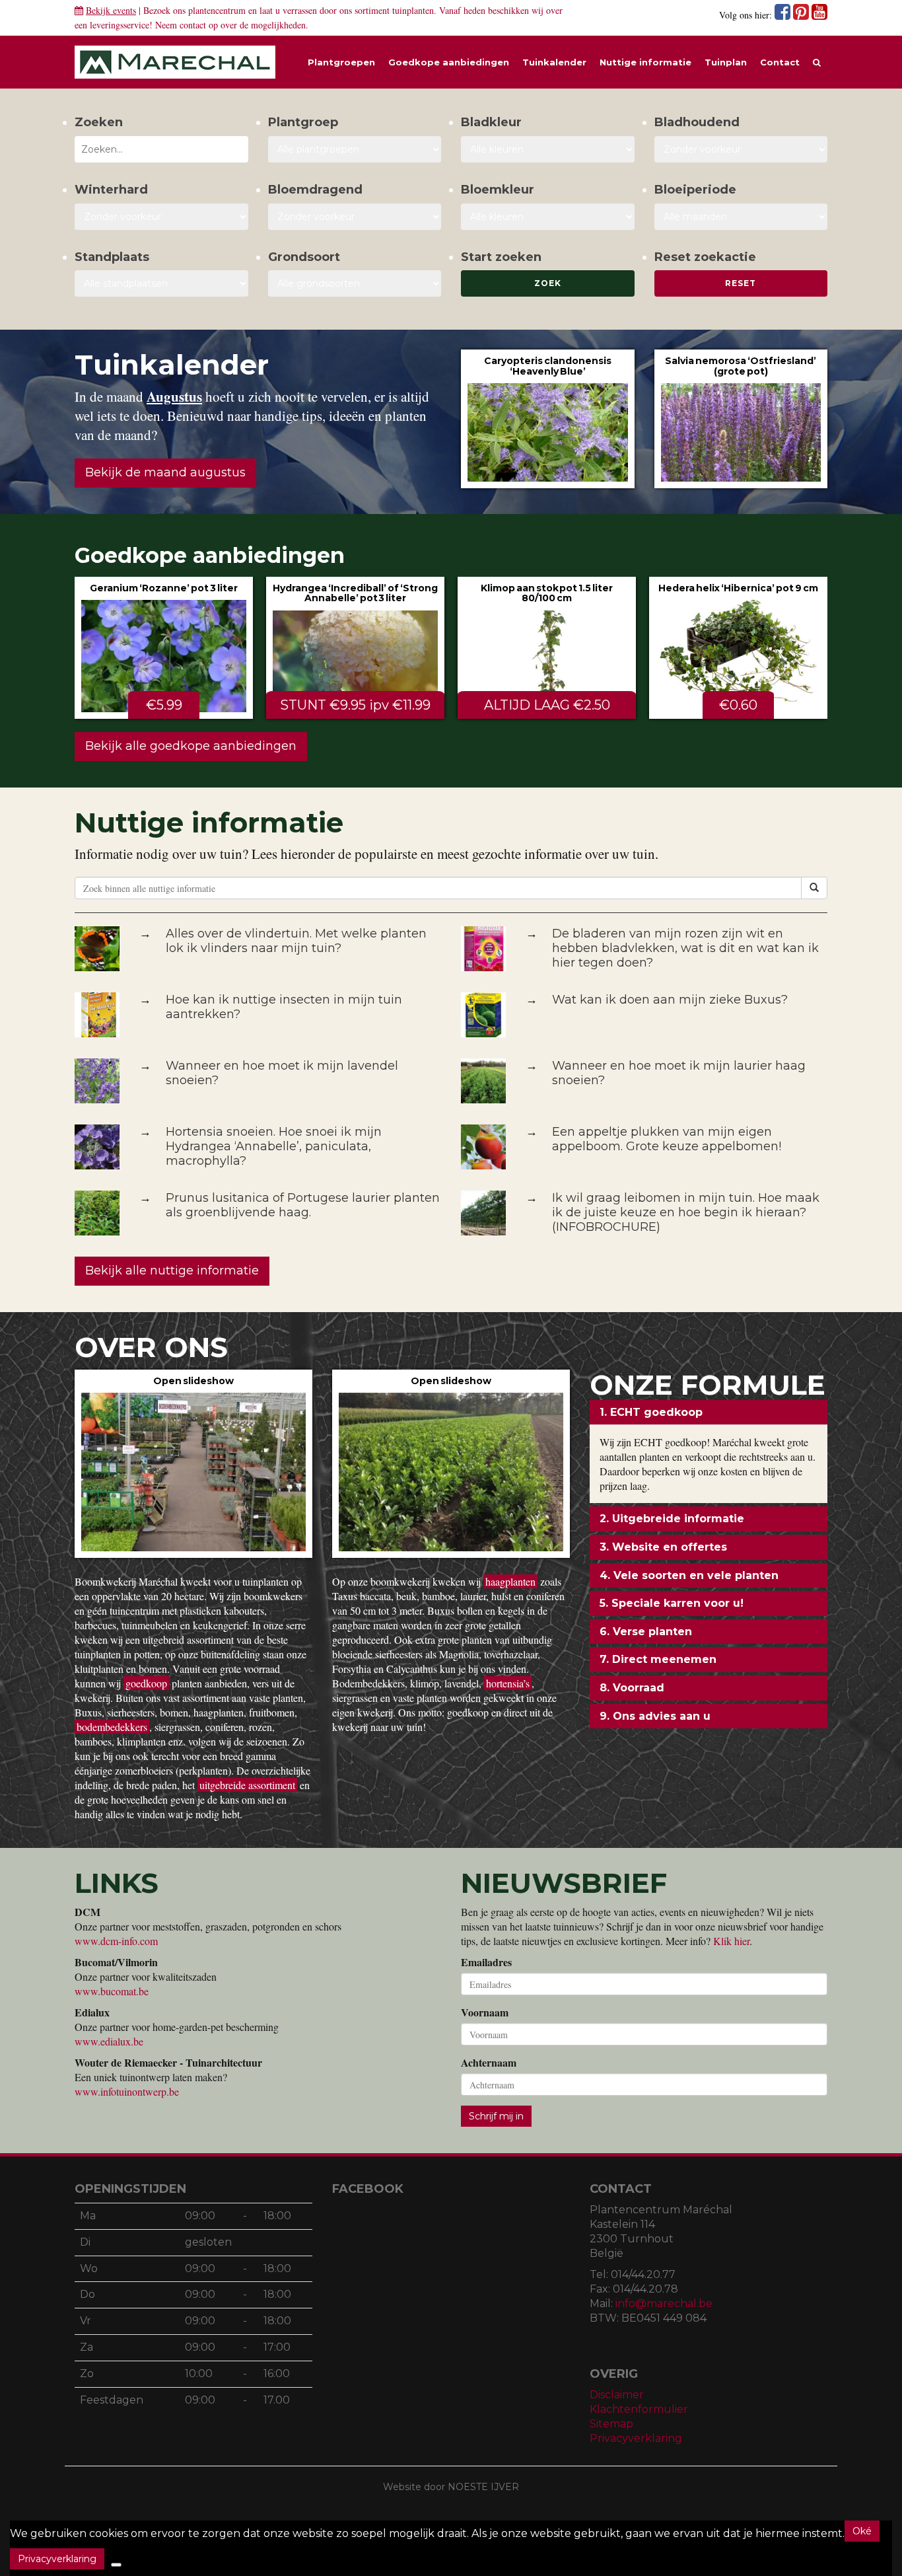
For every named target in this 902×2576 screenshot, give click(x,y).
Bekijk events (111, 10)
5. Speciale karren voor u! (672, 1603)
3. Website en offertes (663, 1547)
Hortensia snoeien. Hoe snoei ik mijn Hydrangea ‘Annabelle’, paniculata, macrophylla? (274, 1146)
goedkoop (146, 1683)
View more (548, 419)
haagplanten (510, 1581)
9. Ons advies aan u (655, 1716)
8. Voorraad (632, 1688)
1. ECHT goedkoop (651, 1412)
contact (193, 25)
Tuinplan (726, 62)
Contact (780, 62)
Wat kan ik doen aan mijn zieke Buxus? (670, 1000)
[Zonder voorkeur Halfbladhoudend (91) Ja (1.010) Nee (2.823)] (741, 149)
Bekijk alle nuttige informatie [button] (172, 1270)
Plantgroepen (341, 62)
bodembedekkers (112, 1727)
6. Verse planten (646, 1632)
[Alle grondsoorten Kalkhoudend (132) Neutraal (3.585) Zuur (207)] (355, 283)
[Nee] (116, 2565)
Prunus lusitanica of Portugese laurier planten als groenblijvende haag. (303, 1205)
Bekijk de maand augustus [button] (165, 472)
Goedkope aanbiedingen (449, 62)
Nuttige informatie (645, 62)
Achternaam (489, 2063)
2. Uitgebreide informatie (672, 1519)
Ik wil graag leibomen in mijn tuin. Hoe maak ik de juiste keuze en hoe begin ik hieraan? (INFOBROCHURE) (686, 1212)
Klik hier (731, 1941)
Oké (862, 2531)
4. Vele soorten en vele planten (689, 1575)
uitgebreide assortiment (247, 1785)
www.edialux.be (109, 2041)
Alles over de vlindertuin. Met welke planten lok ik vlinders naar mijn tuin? (296, 941)
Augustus (174, 396)
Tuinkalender (554, 62)
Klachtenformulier (639, 2409)
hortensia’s (508, 1683)
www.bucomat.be (112, 1991)
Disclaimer (617, 2395)
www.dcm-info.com (116, 1941)
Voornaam (485, 2012)
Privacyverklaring (636, 2438)
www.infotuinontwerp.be (127, 2091)
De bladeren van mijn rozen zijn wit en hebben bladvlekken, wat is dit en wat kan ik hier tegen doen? (685, 948)
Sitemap (611, 2424)
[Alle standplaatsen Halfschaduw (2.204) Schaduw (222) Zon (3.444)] (161, 283)
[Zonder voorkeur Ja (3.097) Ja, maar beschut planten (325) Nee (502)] (161, 217)
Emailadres (486, 1962)
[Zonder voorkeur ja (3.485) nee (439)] (355, 217)
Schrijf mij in (496, 2116)
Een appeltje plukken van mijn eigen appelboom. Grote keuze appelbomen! (667, 1139)
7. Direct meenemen (658, 1659)
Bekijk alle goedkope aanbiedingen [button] (191, 746)
